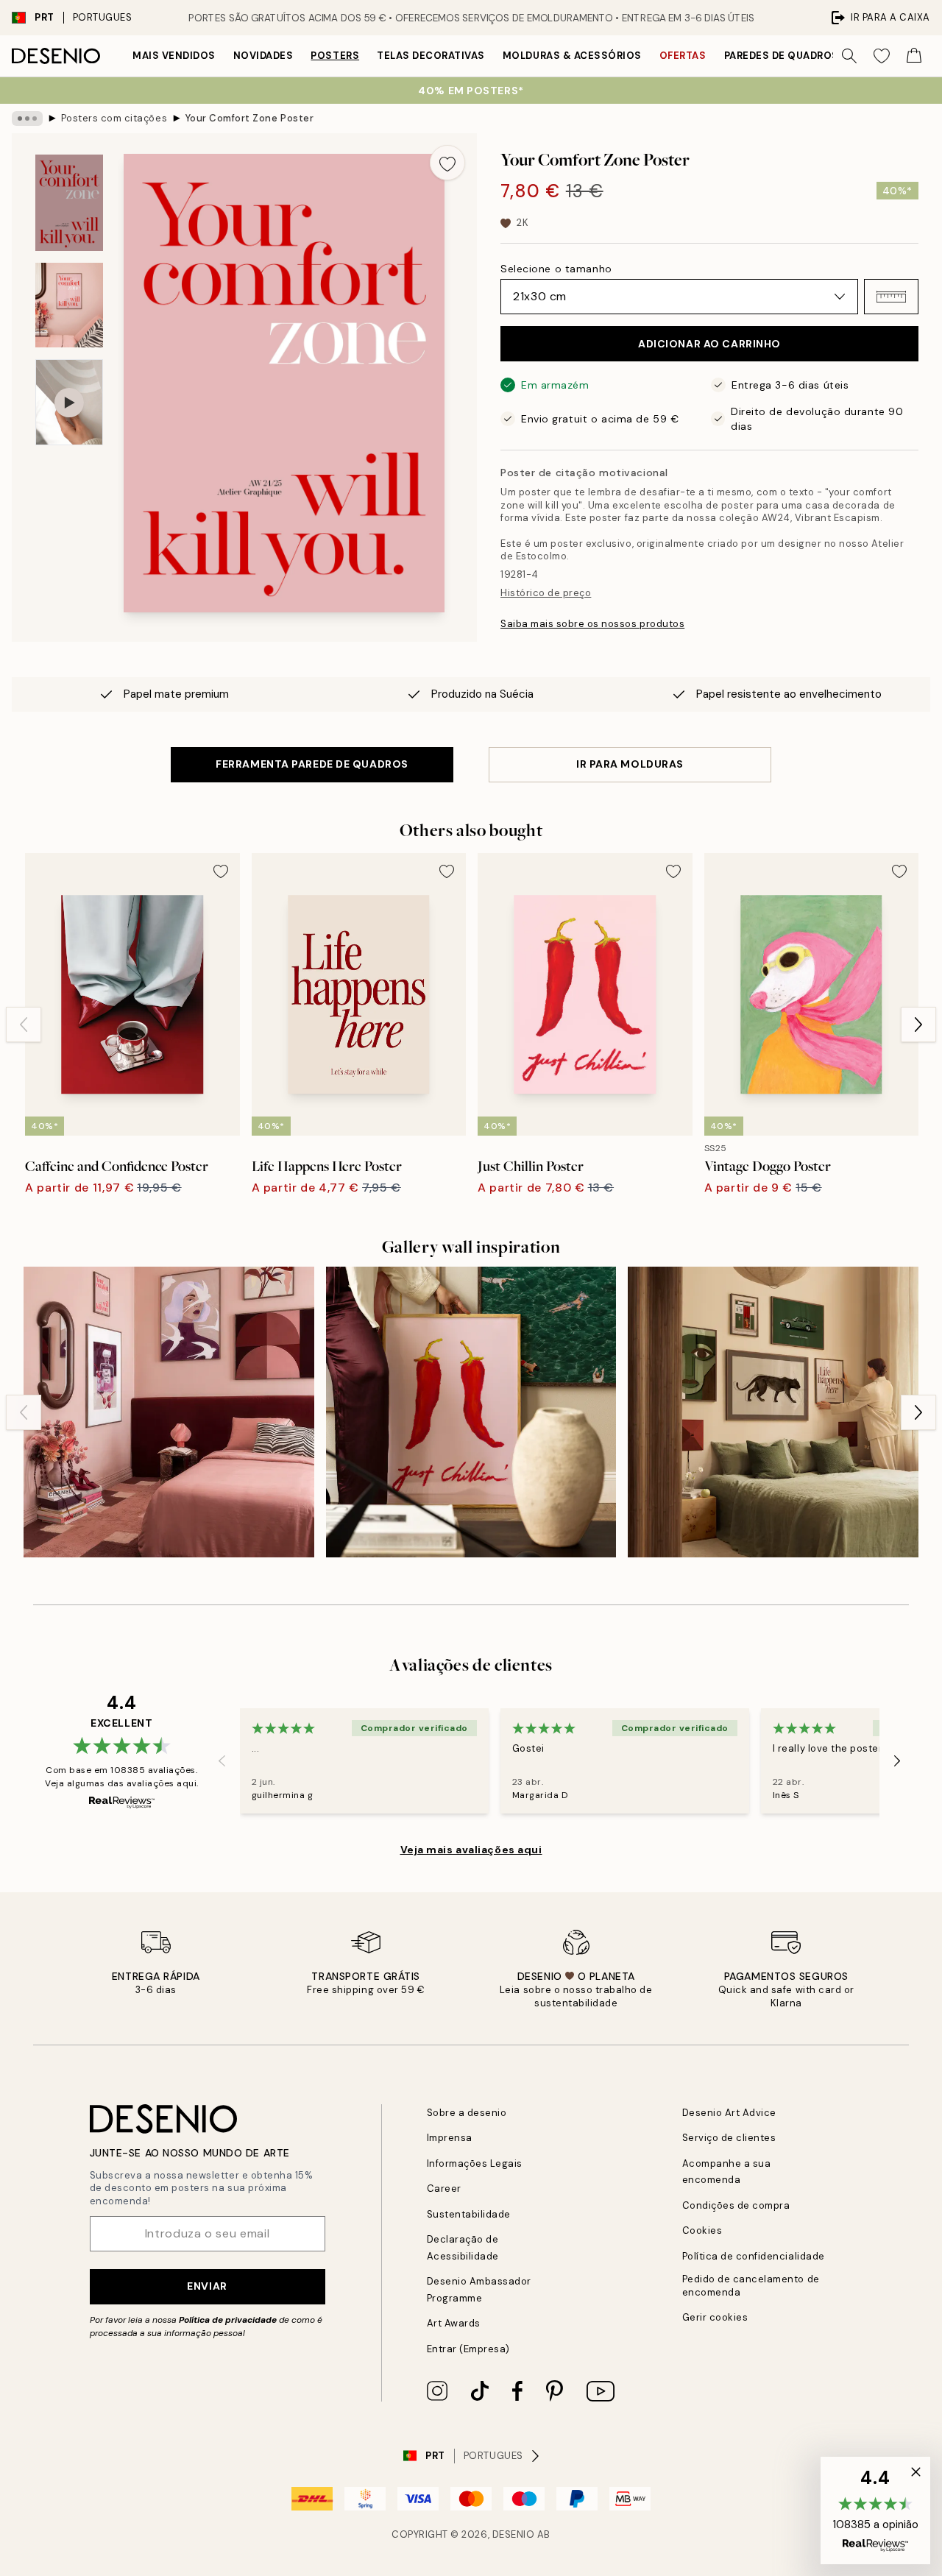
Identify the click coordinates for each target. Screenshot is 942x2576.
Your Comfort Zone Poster (249, 118)
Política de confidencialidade (754, 2256)
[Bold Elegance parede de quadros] (169, 1412)
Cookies (702, 2230)
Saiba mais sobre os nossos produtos (592, 624)
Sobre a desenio (467, 2113)
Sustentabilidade (469, 2214)
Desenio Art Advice (729, 2113)
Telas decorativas (431, 56)
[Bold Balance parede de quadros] (773, 1412)
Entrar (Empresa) (468, 2349)
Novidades (263, 56)
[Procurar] (849, 56)
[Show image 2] (69, 305)
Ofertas (683, 56)
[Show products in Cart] (914, 56)
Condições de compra (736, 2205)
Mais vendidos (174, 56)
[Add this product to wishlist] (447, 163)
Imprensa (450, 2138)
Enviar (207, 2286)
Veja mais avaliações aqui (471, 1850)
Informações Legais (475, 2163)
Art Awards (454, 2323)
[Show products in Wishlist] (882, 56)
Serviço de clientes (729, 2138)
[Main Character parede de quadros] (471, 1412)
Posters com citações (114, 118)
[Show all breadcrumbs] (27, 118)
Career (444, 2188)
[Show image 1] (69, 203)
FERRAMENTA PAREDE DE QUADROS (312, 764)
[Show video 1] (69, 402)
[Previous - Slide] (24, 1025)
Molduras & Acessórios (572, 56)
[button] (891, 297)
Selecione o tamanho (556, 269)
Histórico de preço (546, 593)
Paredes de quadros (782, 56)
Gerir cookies (715, 2317)
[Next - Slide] (918, 1025)
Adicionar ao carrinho (709, 344)
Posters (335, 56)
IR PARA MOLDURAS (630, 764)
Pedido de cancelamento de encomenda (751, 2285)
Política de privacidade (228, 2320)
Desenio (514, 2534)
